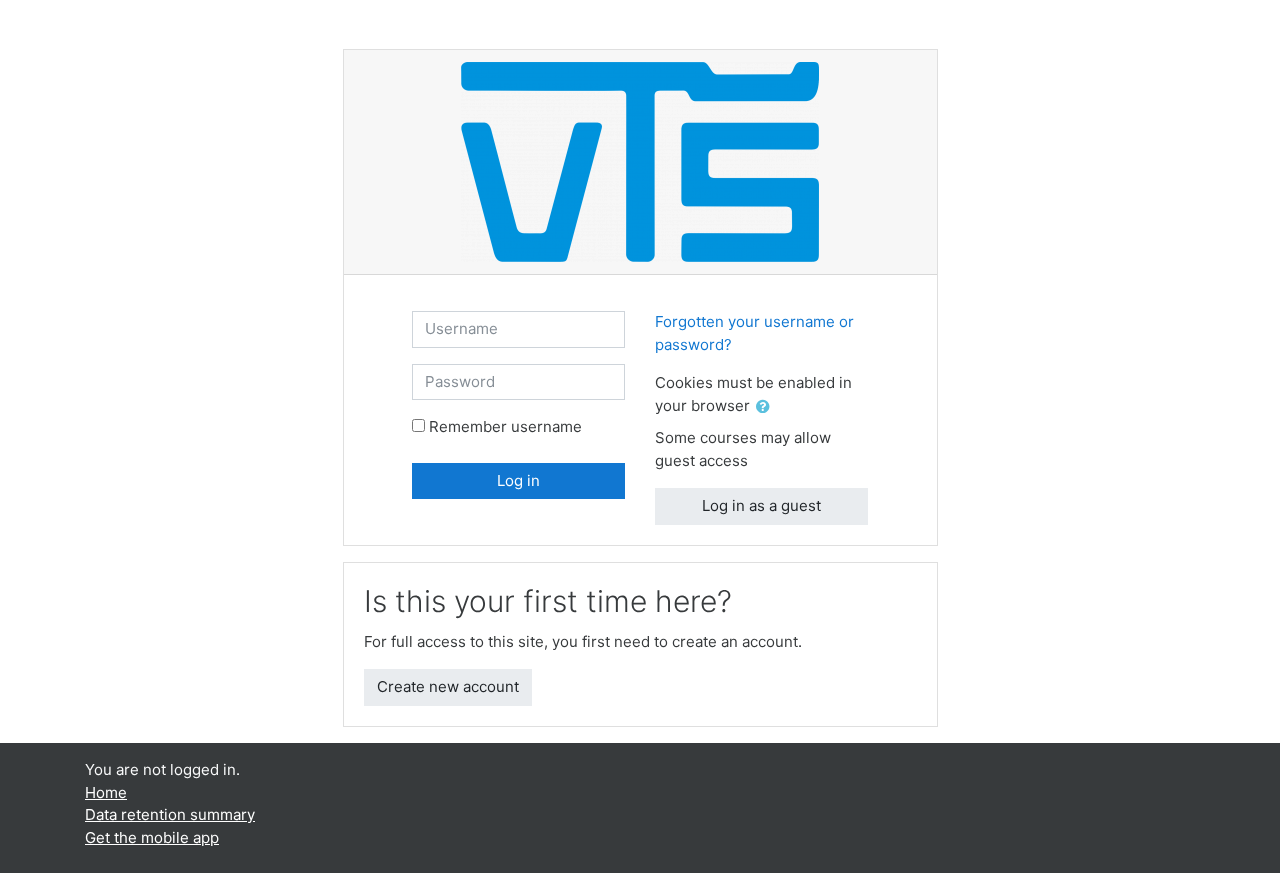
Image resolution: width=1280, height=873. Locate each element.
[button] (767, 407)
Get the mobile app (152, 837)
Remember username (505, 426)
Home (106, 792)
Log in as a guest (761, 505)
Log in (518, 480)
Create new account (448, 686)
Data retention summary (170, 814)
